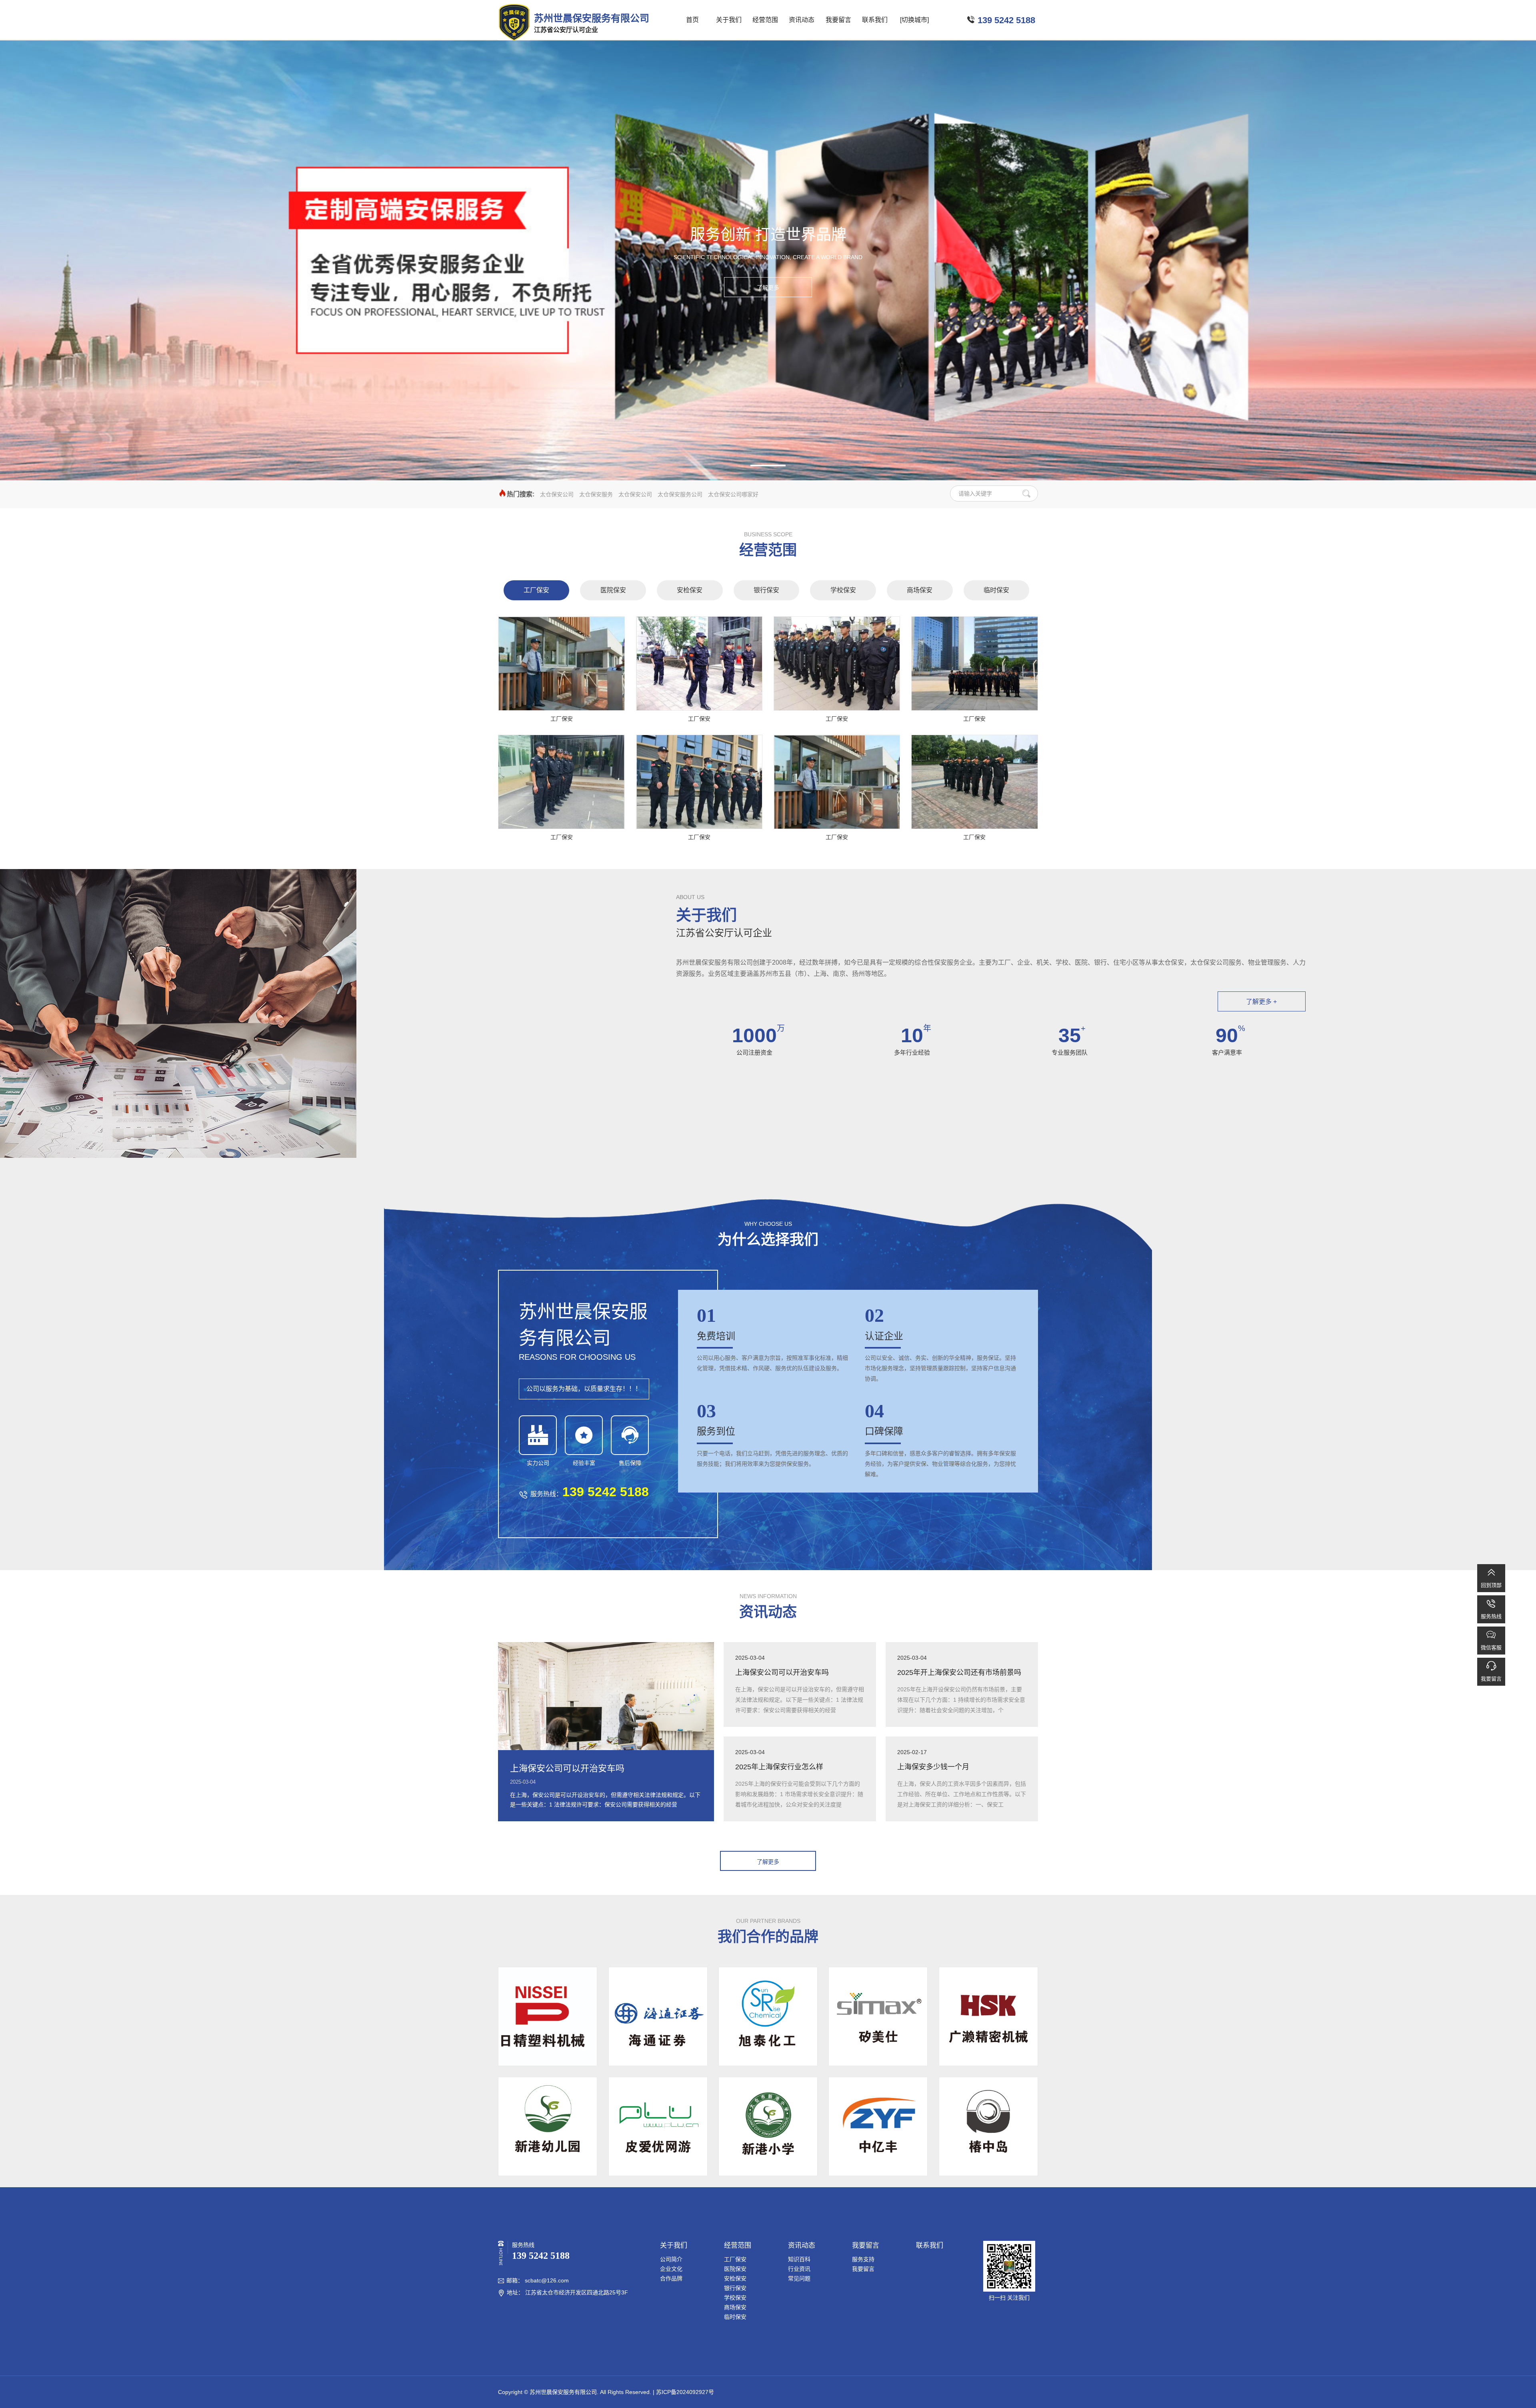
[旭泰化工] (768, 2016)
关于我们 (729, 20)
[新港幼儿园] (548, 2126)
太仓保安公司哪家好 (733, 494)
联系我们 (875, 20)
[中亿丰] (878, 2126)
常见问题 (799, 2278)
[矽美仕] (878, 2016)
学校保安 (843, 590)
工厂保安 (536, 590)
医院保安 (613, 590)
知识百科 (799, 2259)
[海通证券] (658, 2016)
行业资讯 (799, 2269)
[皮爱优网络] (658, 2126)
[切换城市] (914, 20)
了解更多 (768, 288)
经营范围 (765, 20)
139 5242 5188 (1006, 20)
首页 (692, 20)
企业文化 (671, 2269)
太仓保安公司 (557, 494)
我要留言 (838, 20)
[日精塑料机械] (548, 2016)
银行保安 (766, 590)
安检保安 (690, 590)
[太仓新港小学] (768, 2126)
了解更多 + (1261, 1002)
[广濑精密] (988, 2016)
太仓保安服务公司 (680, 494)
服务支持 (863, 2259)
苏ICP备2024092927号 (685, 2392)
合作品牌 (671, 2278)
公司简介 (671, 2259)
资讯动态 (802, 20)
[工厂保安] (561, 663)
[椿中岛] (988, 2126)
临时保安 (996, 590)
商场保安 (920, 590)
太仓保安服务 (596, 494)
